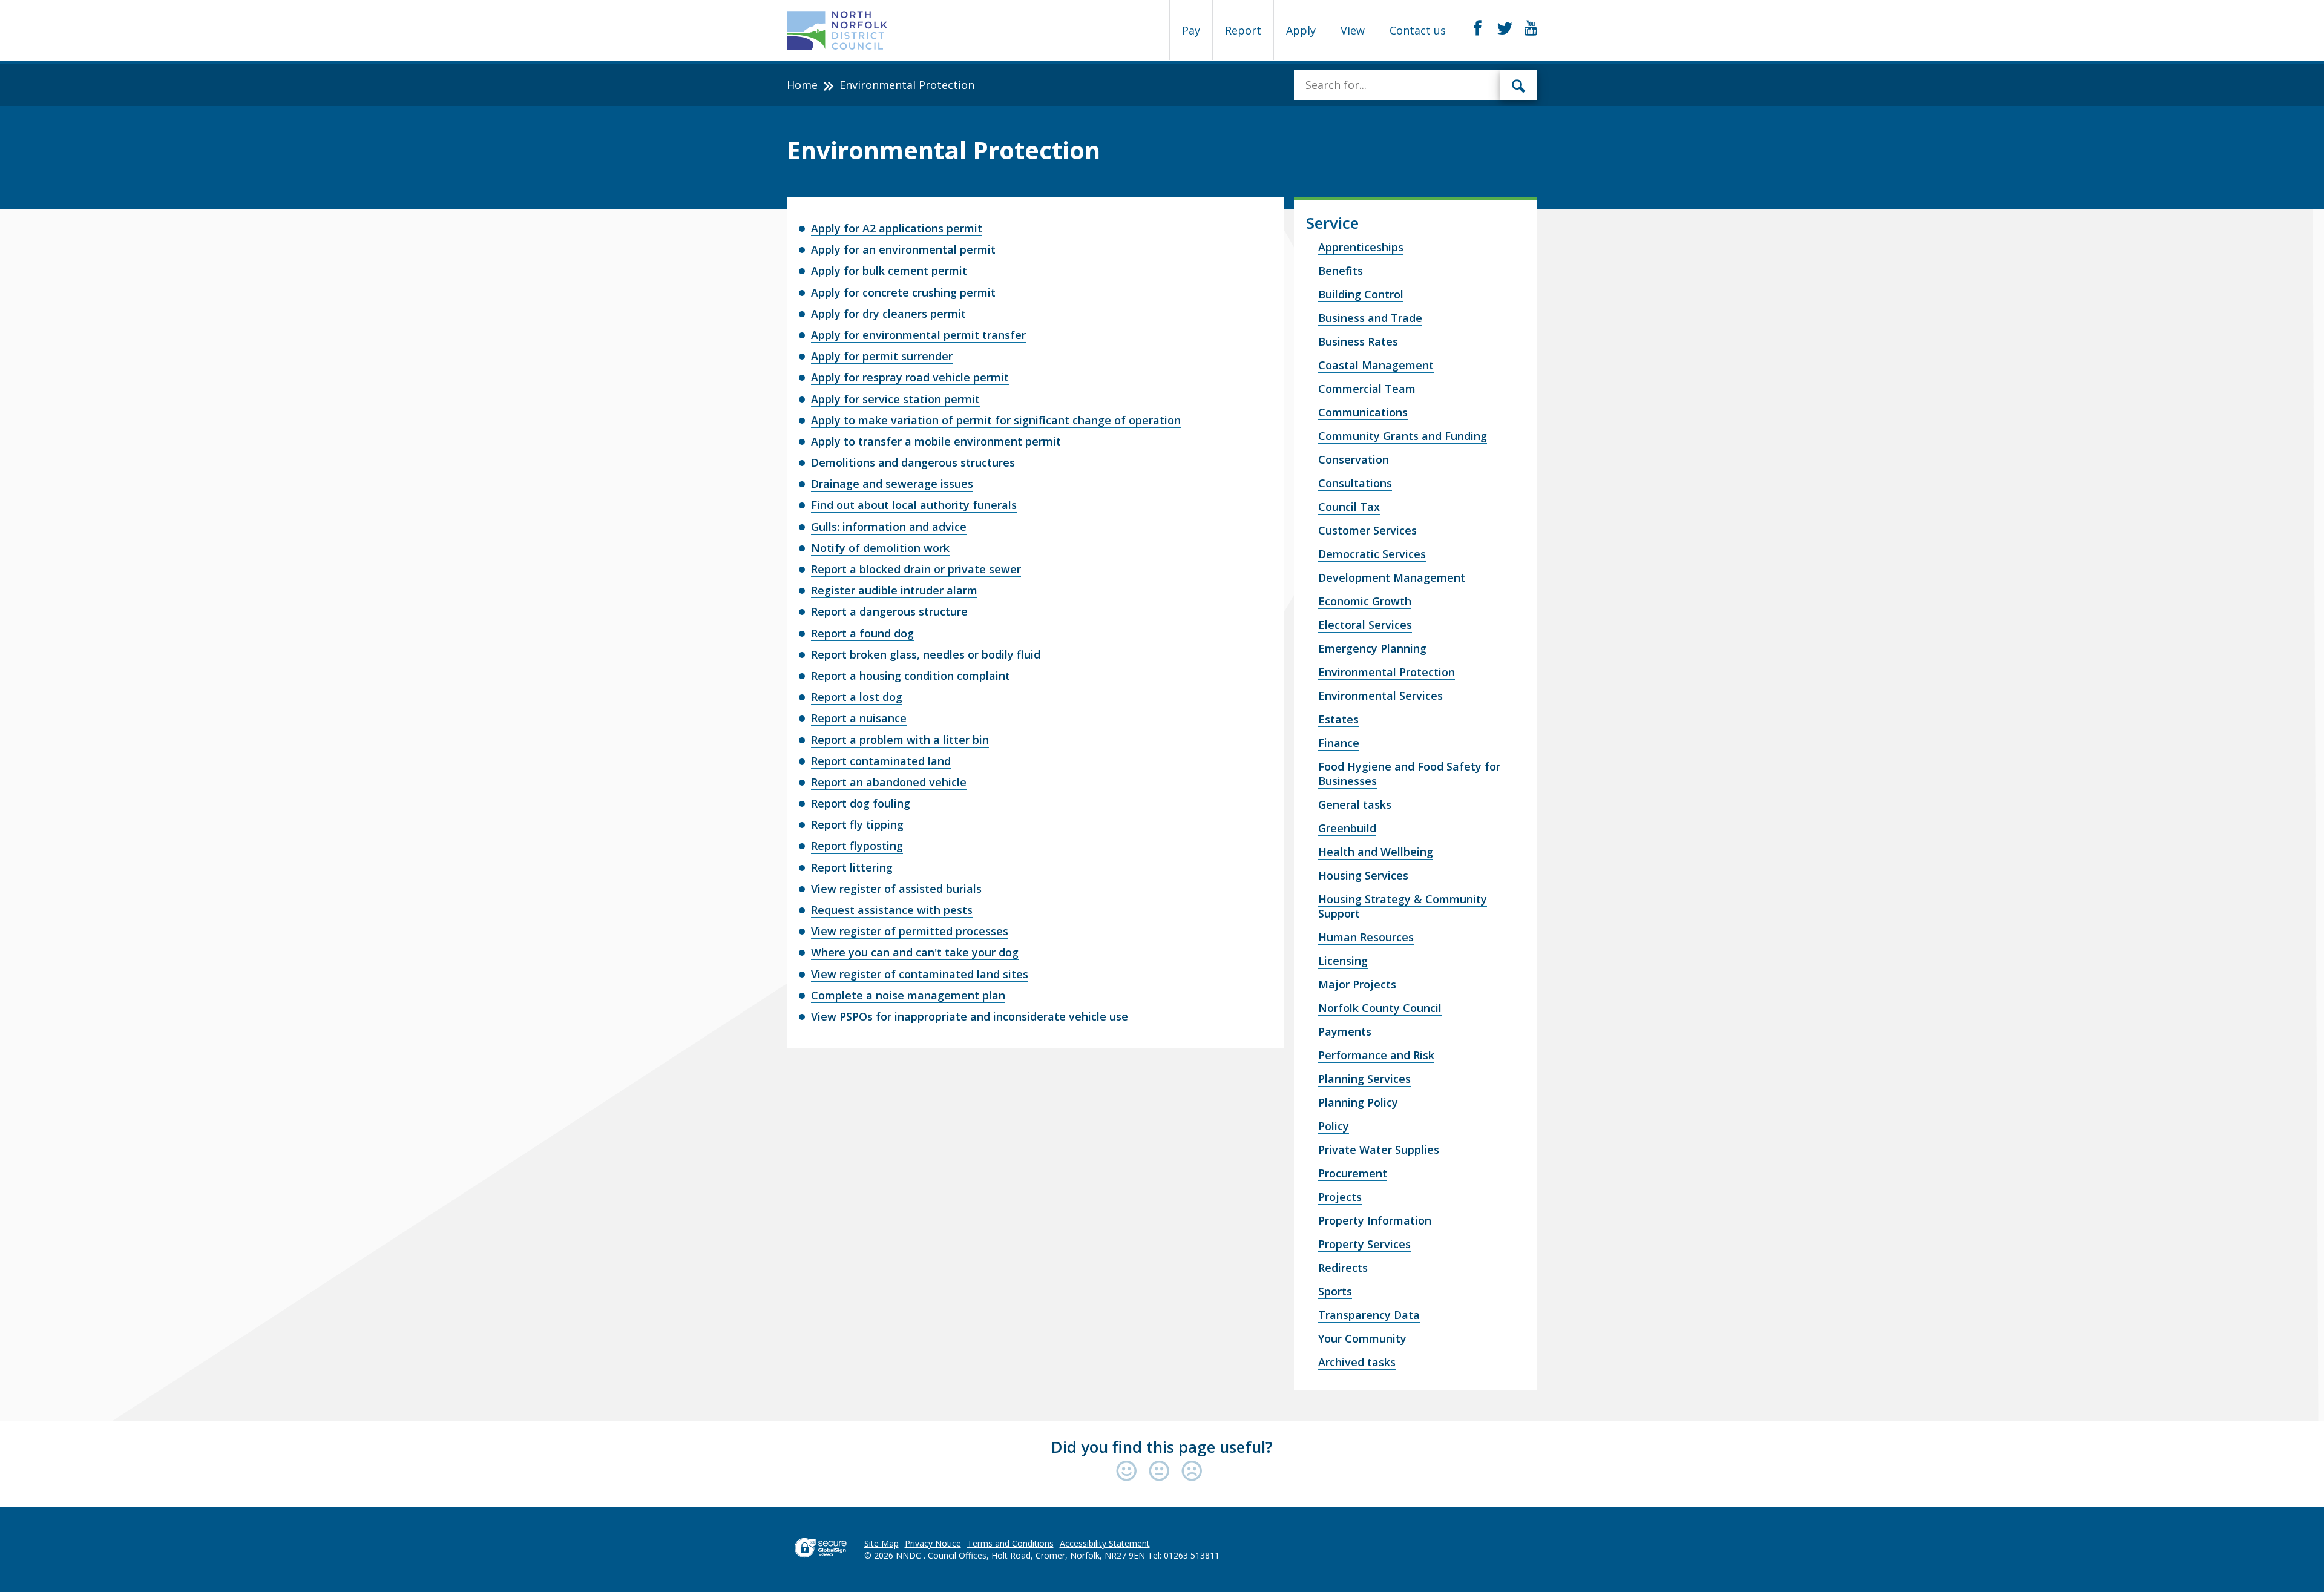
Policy (1334, 1126)
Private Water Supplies (1379, 1150)
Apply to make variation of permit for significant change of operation (996, 420)
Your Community (1362, 1338)
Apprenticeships (1361, 247)
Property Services (1364, 1244)
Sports (1335, 1291)
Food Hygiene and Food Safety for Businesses (1409, 774)
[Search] (1518, 85)
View (1353, 30)
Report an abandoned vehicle (889, 782)
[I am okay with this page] (1162, 1472)
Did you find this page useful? (1162, 1447)
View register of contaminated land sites (920, 974)
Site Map (881, 1543)
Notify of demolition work (880, 548)
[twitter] (1505, 28)
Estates (1338, 719)
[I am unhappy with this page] (1192, 1472)
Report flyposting (857, 846)
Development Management (1392, 577)
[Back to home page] (837, 30)
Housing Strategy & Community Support (1403, 906)
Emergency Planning (1372, 648)
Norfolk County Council (1380, 1008)
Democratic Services (1372, 554)
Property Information (1375, 1220)
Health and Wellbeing (1376, 852)
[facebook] (1478, 28)
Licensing (1343, 961)
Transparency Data (1369, 1315)
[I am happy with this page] (1129, 1472)
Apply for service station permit (895, 399)
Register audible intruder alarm (894, 590)
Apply (1301, 30)
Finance (1339, 743)
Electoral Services (1365, 625)
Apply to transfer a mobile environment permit (936, 441)
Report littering (852, 867)
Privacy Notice (933, 1543)
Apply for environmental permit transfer (918, 335)
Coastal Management (1376, 365)
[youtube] (1531, 28)
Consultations (1355, 483)
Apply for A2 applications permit (897, 228)
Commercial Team (1367, 389)
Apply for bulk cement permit (889, 271)
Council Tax (1349, 507)
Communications (1363, 412)
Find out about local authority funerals (914, 505)
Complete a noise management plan (908, 995)
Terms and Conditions (1010, 1543)
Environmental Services (1380, 696)
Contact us (1418, 30)
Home (802, 85)
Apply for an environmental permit (903, 249)
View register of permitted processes (910, 931)
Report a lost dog (857, 697)
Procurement (1353, 1173)
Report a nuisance (859, 718)
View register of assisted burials (896, 889)
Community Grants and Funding (1403, 436)
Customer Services (1367, 530)
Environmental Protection (1387, 672)
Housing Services (1363, 875)
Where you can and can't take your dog (915, 952)
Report (1243, 30)
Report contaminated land (881, 761)
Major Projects (1357, 984)
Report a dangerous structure (889, 611)
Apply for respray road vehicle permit (910, 377)
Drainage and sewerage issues (892, 484)
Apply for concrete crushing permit (903, 292)
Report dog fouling (861, 803)
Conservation (1354, 459)
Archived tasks (1357, 1362)
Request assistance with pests (892, 910)
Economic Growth (1365, 601)
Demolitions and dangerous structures (913, 462)
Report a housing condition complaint (911, 676)
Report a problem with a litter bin (900, 740)
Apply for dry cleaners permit (888, 314)
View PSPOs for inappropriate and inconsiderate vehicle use (970, 1016)
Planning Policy (1358, 1102)
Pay (1191, 30)
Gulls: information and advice (889, 527)
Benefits (1341, 271)
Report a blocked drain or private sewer (916, 569)
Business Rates (1358, 341)
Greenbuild (1347, 828)
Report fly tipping (857, 824)
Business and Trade (1370, 318)
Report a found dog (862, 633)
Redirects (1343, 1268)
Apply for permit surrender (882, 356)
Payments (1345, 1031)
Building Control (1361, 294)
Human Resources (1366, 937)
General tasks (1355, 804)
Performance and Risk (1376, 1055)
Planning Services (1364, 1079)
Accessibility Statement (1105, 1543)
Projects (1340, 1197)
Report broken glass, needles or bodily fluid (926, 654)
